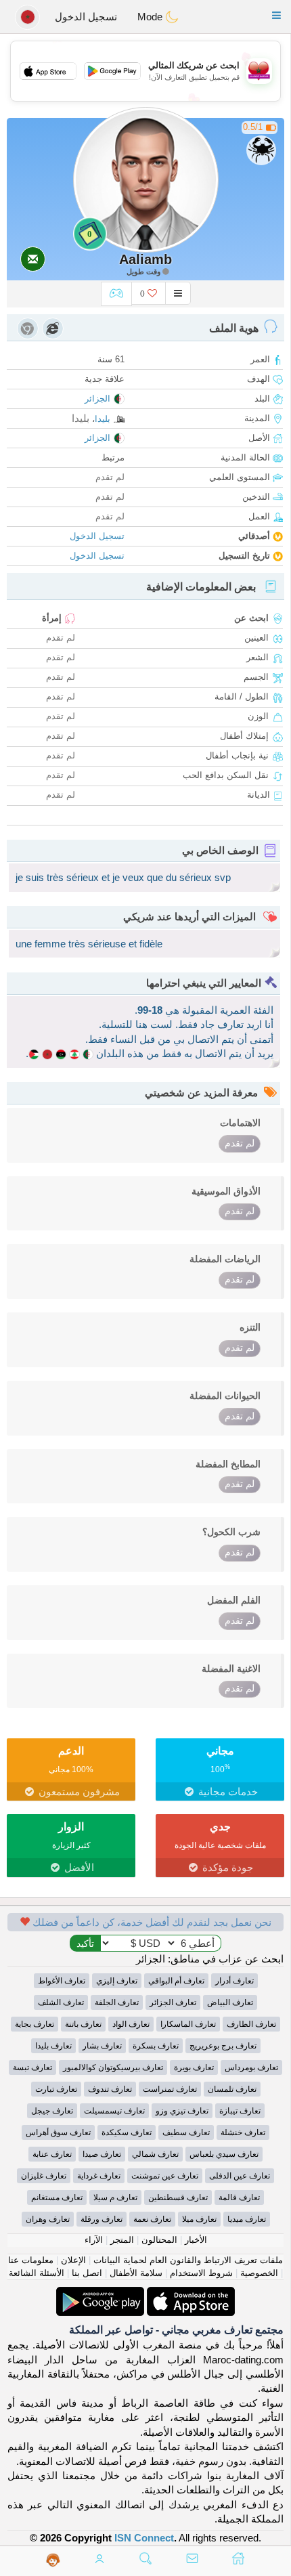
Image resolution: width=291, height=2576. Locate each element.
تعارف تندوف (110, 2089)
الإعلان (73, 2260)
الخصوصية (259, 2273)
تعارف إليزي (117, 1981)
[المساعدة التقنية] (53, 2560)
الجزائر (97, 399)
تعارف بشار (102, 2046)
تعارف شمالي (155, 2154)
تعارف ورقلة (102, 2219)
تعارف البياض (230, 2002)
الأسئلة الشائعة (37, 2273)
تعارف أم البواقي (176, 1981)
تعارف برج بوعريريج (223, 2046)
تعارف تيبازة (240, 2111)
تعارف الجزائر (173, 2002)
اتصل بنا (87, 2273)
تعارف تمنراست (170, 2089)
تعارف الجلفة (117, 2002)
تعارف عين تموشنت (165, 2176)
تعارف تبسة (32, 2067)
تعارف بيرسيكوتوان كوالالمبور (113, 2067)
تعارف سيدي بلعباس (224, 2154)
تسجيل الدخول (86, 17)
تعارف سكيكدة (127, 2132)
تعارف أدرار (234, 1981)
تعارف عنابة (52, 2154)
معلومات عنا (31, 2260)
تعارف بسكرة (156, 2046)
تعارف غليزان (44, 2176)
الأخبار (196, 2240)
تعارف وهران (48, 2219)
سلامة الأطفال (136, 2273)
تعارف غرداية (99, 2176)
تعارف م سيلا (115, 2197)
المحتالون (159, 2240)
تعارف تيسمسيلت (114, 2111)
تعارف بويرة (194, 2067)
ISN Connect (144, 2538)
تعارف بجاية (35, 2024)
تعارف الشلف (61, 2002)
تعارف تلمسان (232, 2089)
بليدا (103, 419)
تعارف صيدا (102, 2154)
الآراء (94, 2240)
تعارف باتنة (83, 2024)
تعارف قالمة (239, 2197)
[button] (276, 15)
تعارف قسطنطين (178, 2197)
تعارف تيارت (56, 2089)
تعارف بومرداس (251, 2067)
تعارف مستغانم (57, 2197)
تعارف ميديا (247, 2219)
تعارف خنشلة (243, 2132)
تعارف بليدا (53, 2046)
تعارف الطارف (251, 2024)
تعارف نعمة (152, 2219)
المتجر (122, 2240)
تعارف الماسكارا (188, 2024)
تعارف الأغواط (62, 1981)
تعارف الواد (131, 2024)
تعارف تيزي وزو (182, 2111)
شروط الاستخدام (201, 2273)
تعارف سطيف (186, 2132)
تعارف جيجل (52, 2111)
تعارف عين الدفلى (240, 2176)
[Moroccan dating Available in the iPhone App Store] (189, 2294)
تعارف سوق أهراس (58, 2132)
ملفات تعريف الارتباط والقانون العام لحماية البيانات (188, 2260)
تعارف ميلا (199, 2219)
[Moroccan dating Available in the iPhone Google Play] (100, 2294)
